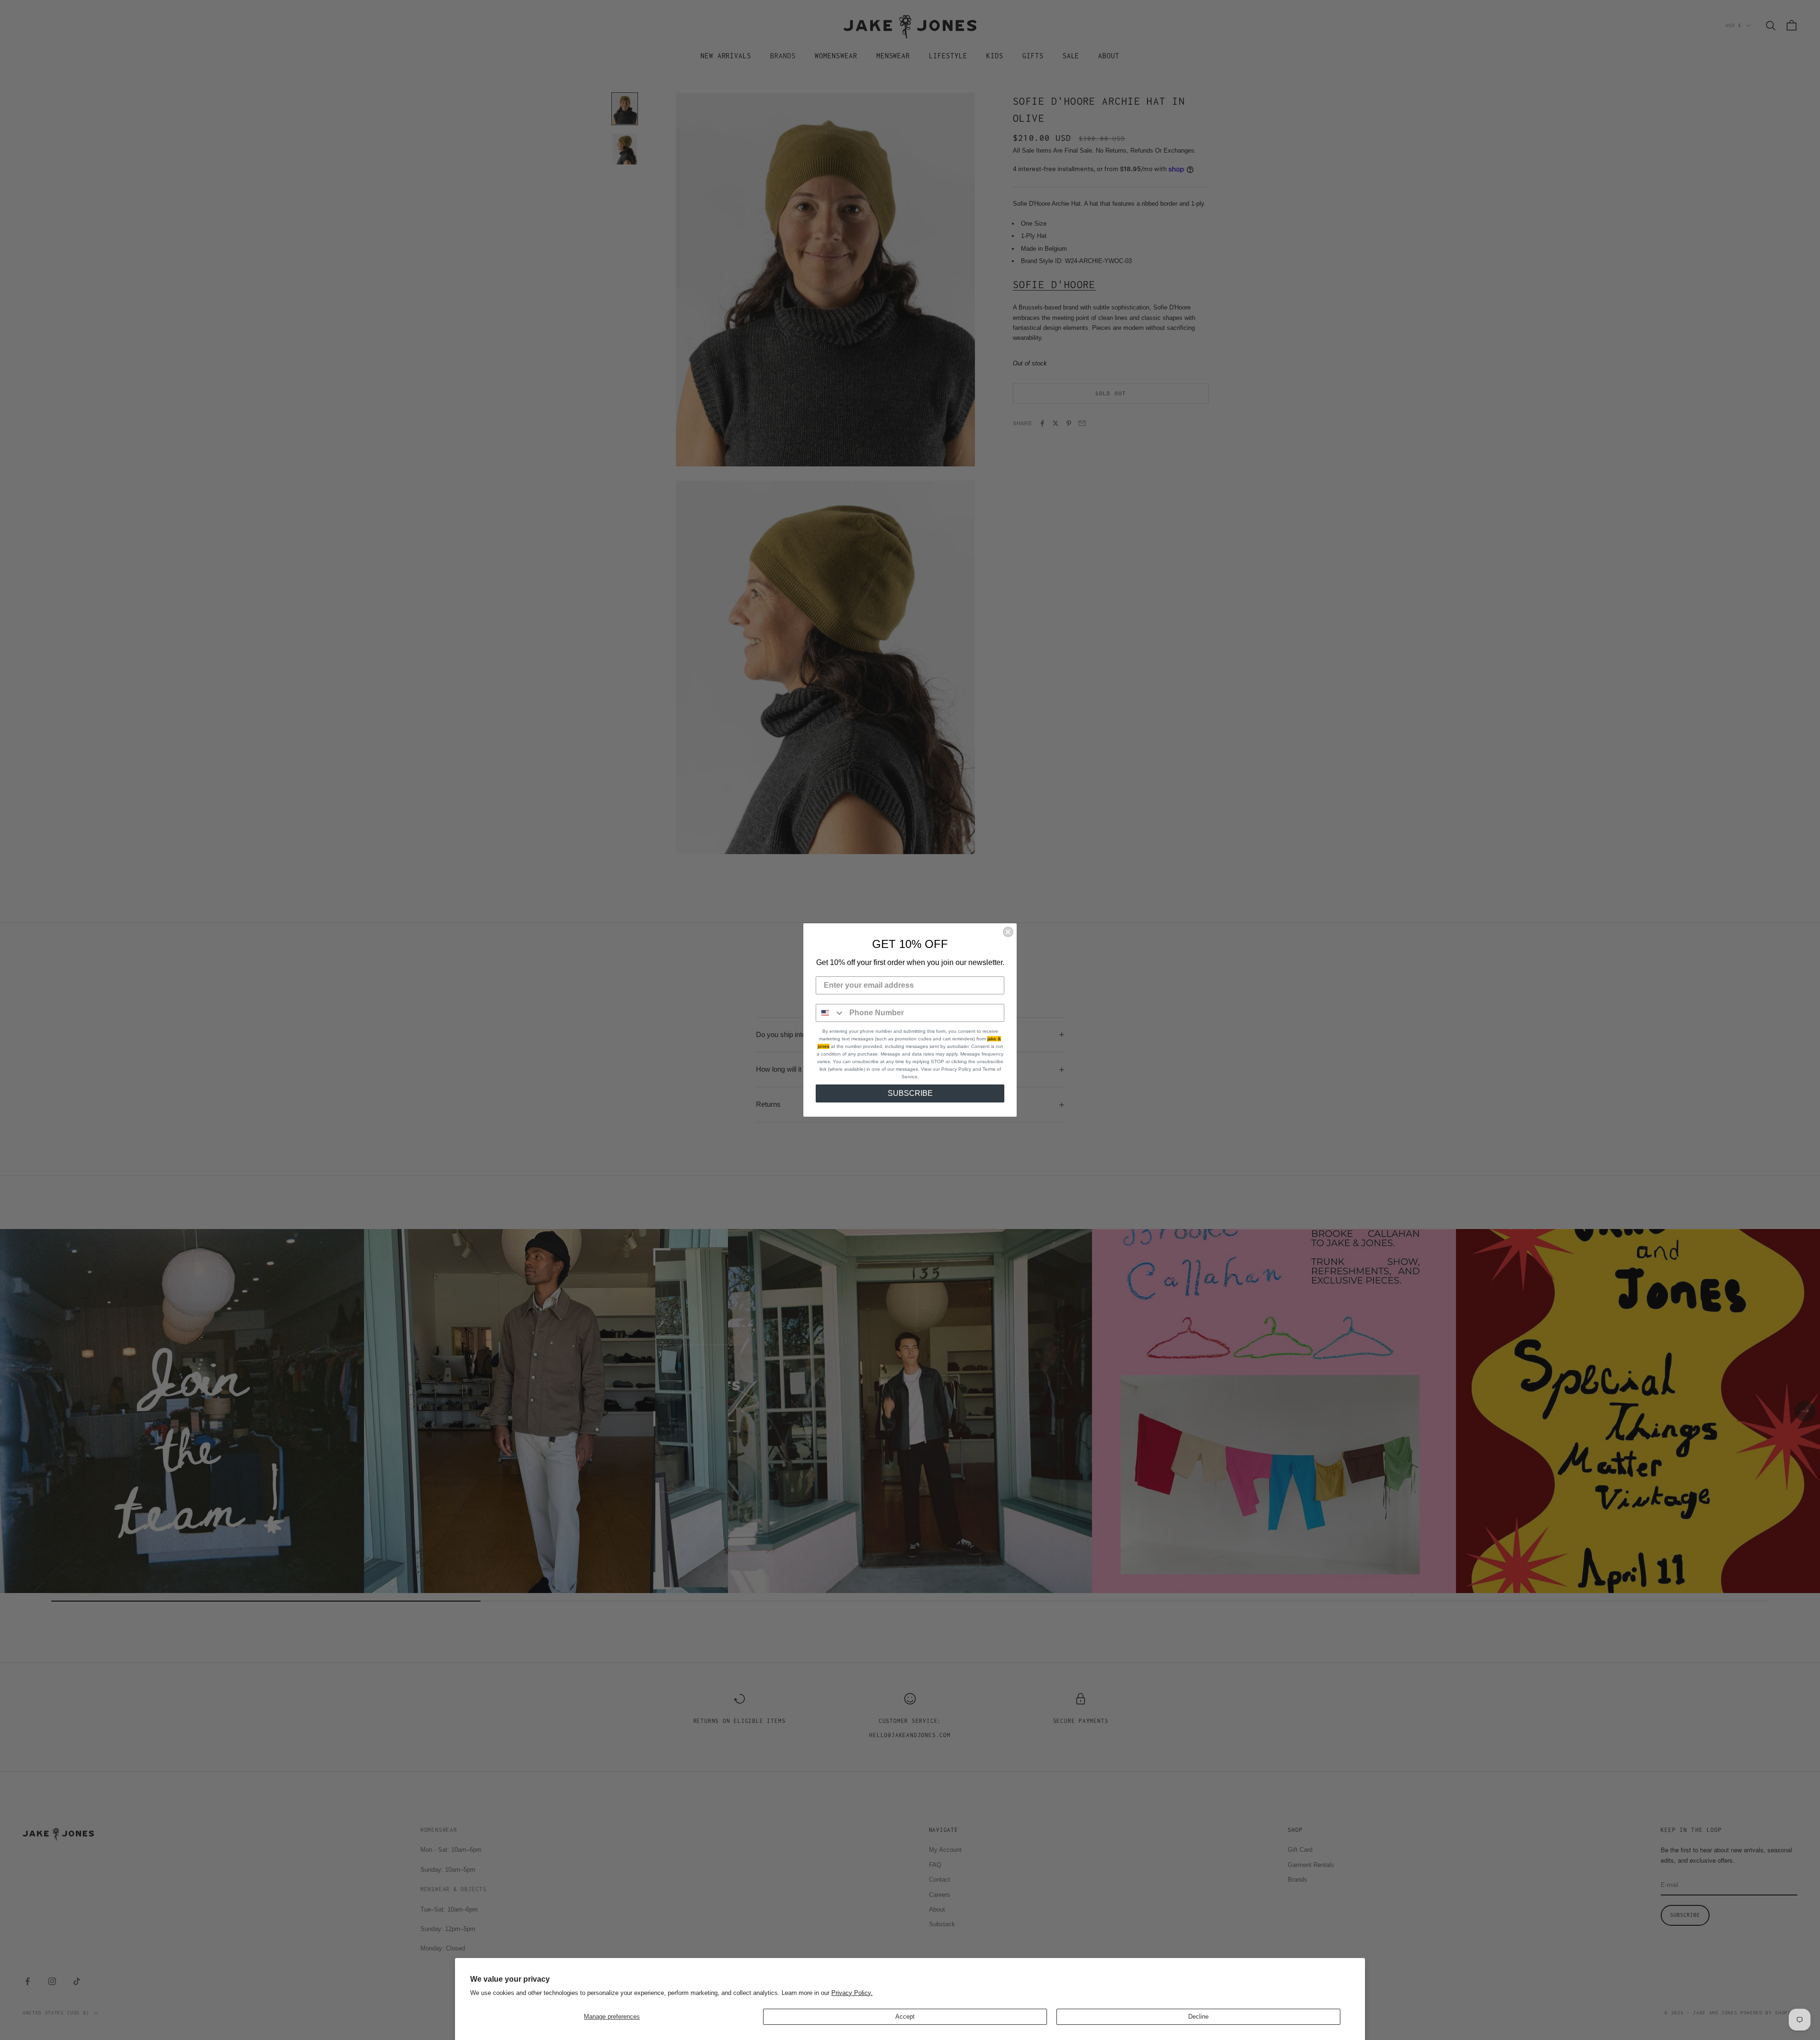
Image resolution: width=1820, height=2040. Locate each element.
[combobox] (830, 1013)
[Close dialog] (1008, 932)
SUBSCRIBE (910, 1093)
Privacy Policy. (852, 1993)
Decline (1198, 2017)
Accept (905, 2017)
